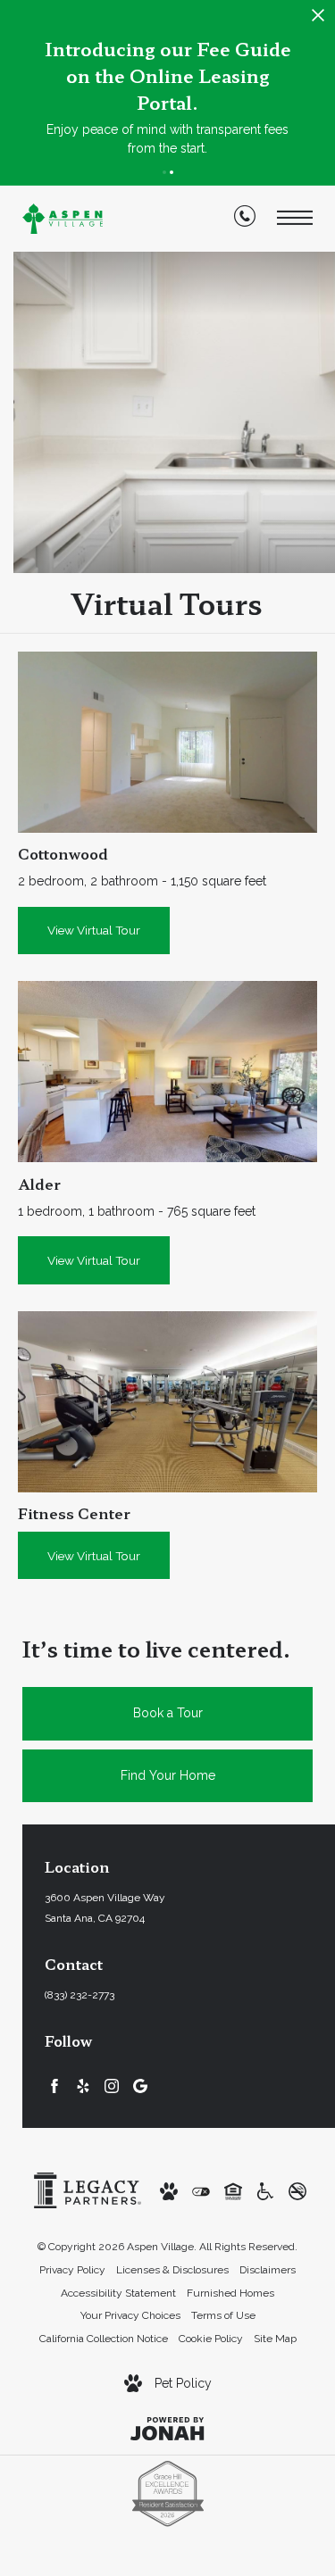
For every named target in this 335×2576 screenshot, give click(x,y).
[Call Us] (245, 220)
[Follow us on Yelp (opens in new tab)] (83, 2086)
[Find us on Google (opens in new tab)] (140, 2086)
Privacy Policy (72, 2270)
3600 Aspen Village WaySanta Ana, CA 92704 (105, 1908)
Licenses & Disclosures (172, 2270)
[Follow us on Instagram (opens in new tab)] (112, 2086)
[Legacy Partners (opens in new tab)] (88, 2190)
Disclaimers (268, 2270)
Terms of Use (223, 2315)
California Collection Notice (104, 2339)
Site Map (275, 2339)
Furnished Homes (230, 2293)
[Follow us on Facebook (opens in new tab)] (54, 2086)
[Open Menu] (295, 218)
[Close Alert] (318, 20)
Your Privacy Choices (130, 2315)
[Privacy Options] (201, 2191)
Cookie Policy (211, 2339)
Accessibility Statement (118, 2293)
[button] (164, 172)
